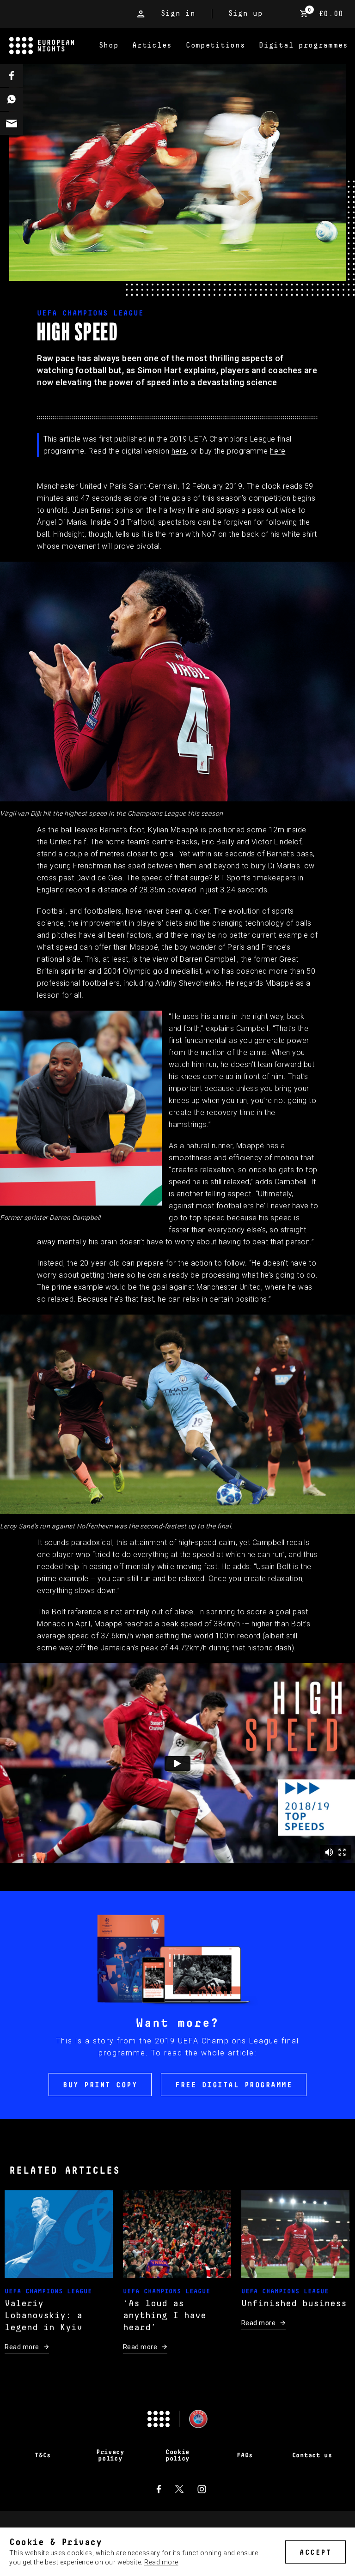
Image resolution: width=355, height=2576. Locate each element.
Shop (109, 45)
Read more (161, 2562)
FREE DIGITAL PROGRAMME (234, 2085)
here (179, 451)
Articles (152, 45)
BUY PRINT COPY (100, 2085)
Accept (315, 2552)
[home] (51, 46)
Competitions (215, 45)
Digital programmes (303, 45)
